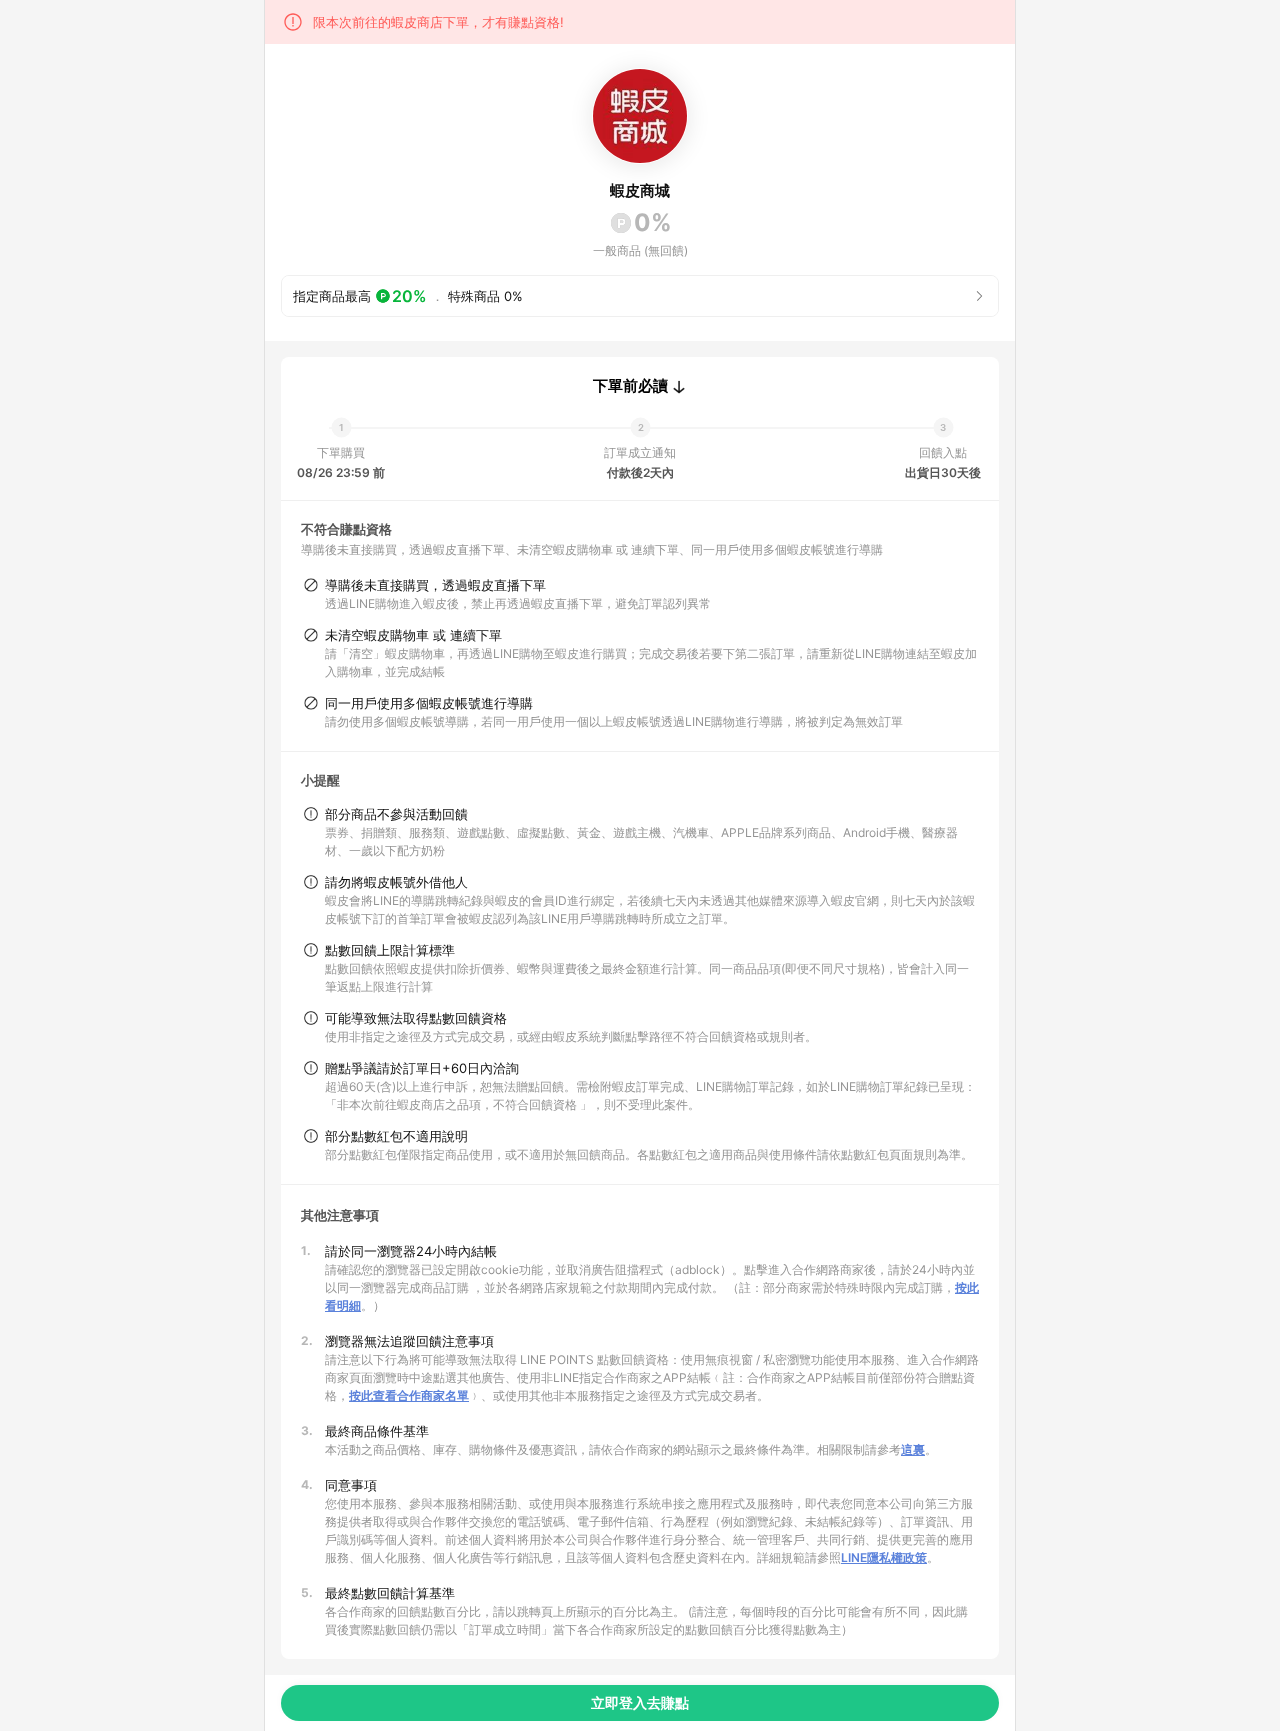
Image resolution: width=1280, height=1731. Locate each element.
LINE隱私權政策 (884, 1557)
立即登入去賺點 (640, 1702)
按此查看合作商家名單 (409, 1395)
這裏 (913, 1449)
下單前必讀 (630, 386)
